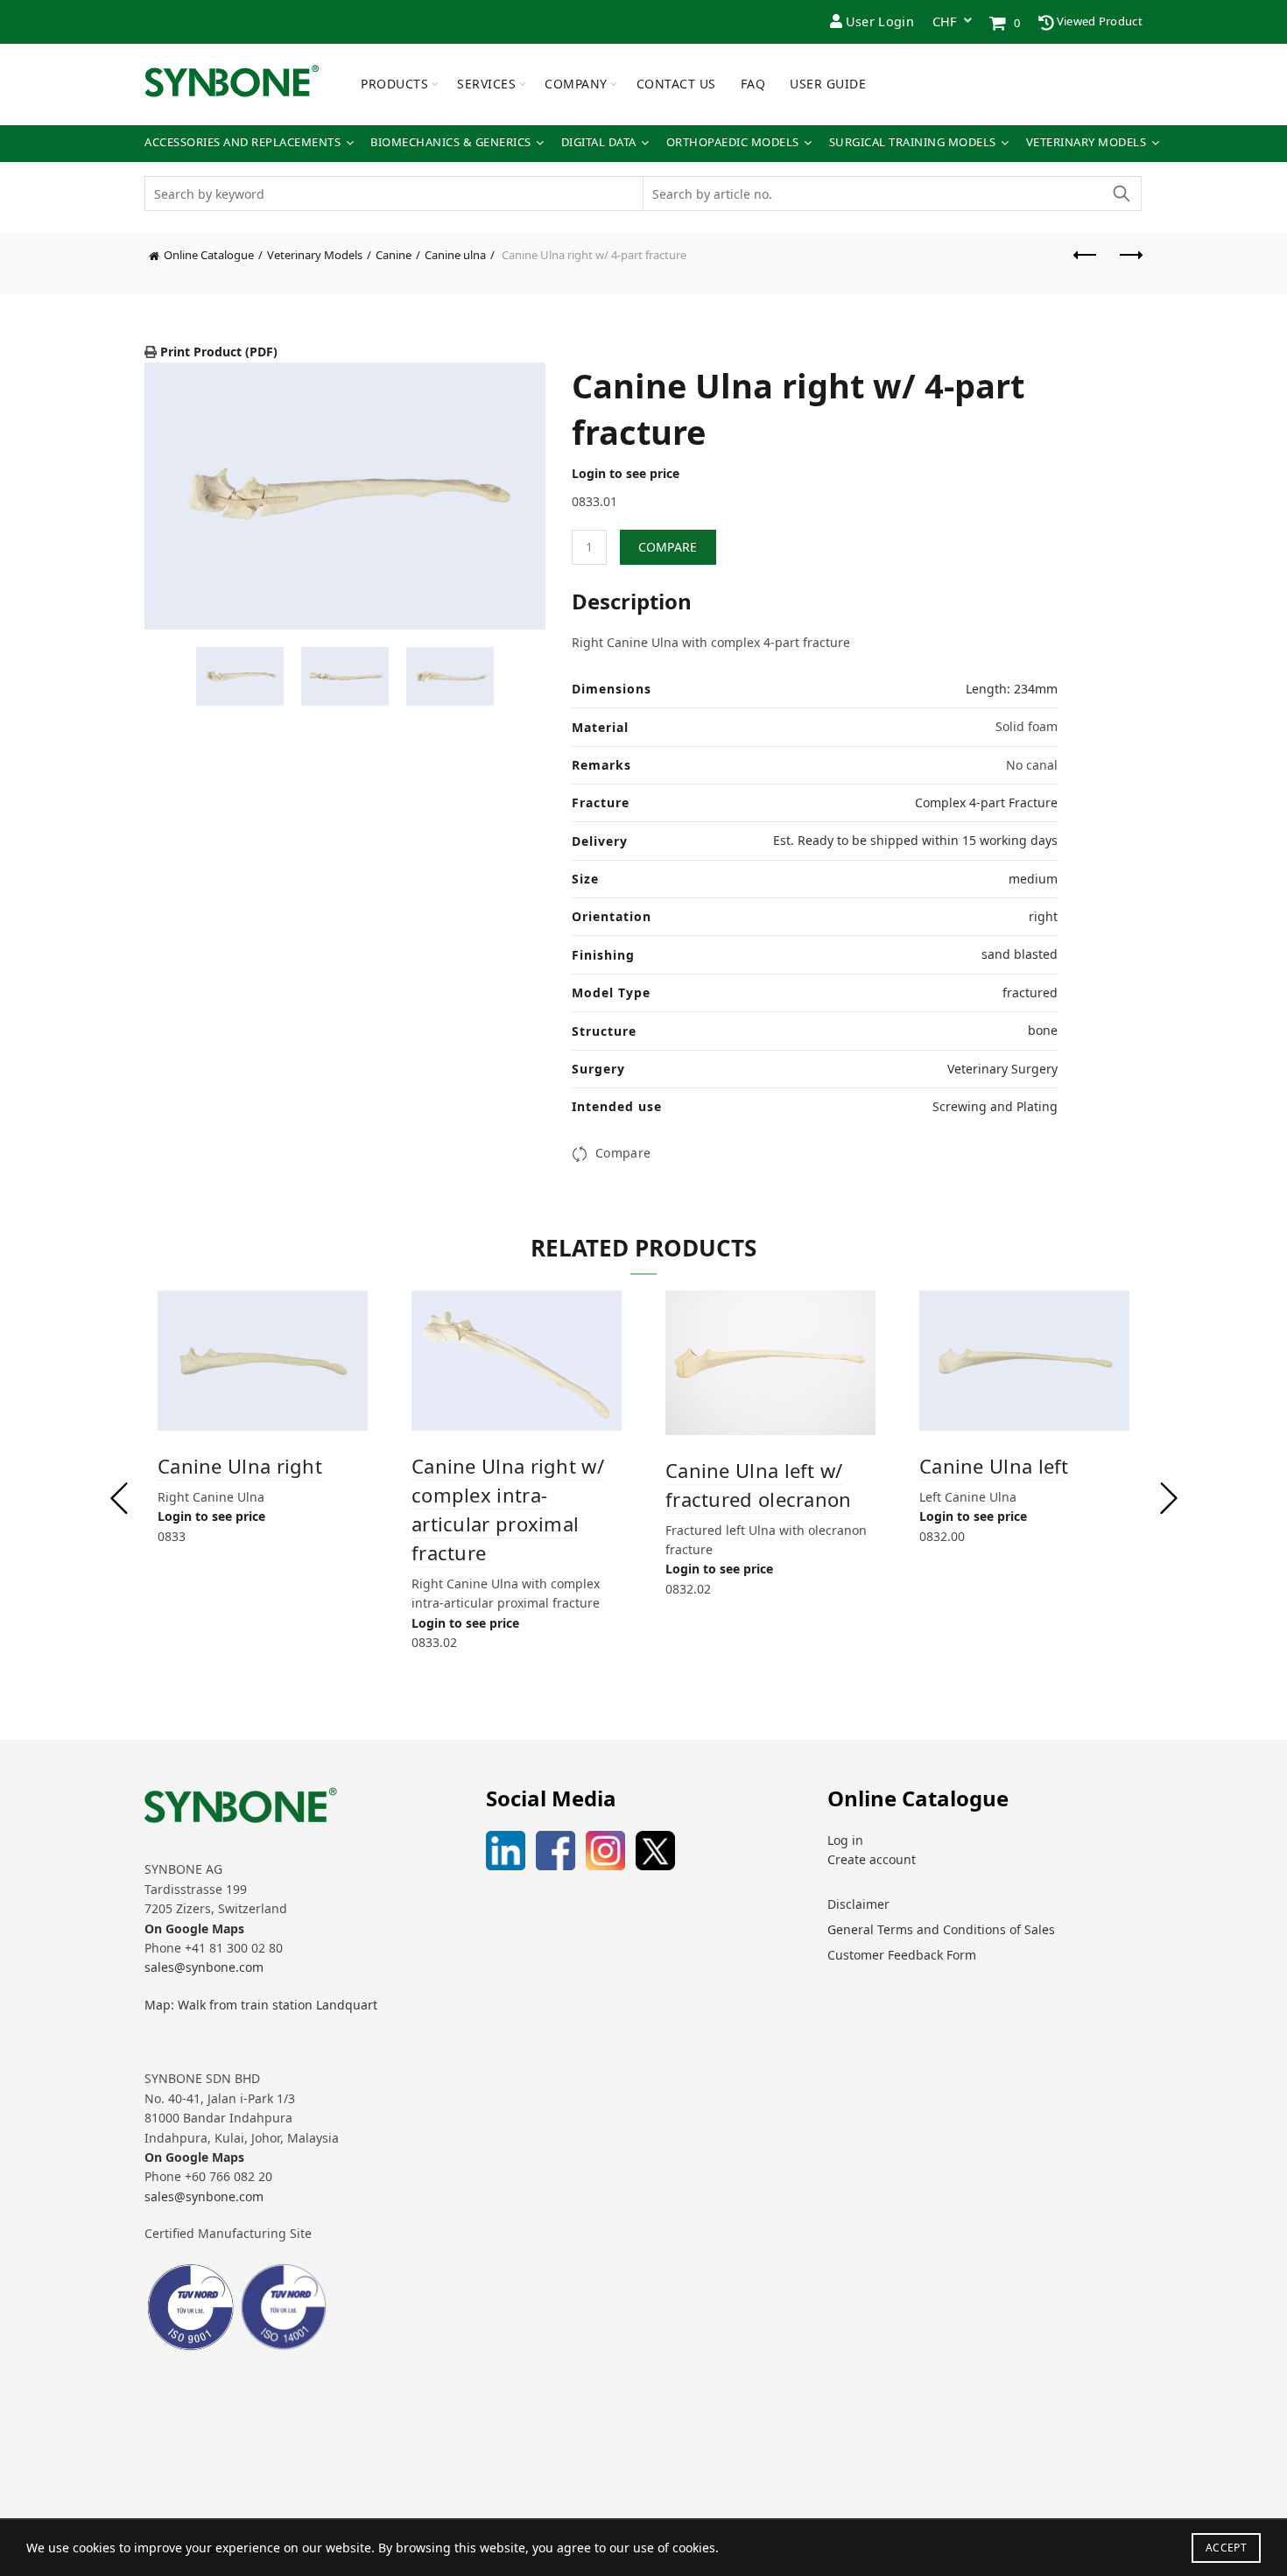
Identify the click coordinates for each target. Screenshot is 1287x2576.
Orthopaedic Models (733, 142)
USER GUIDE (828, 84)
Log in (845, 1840)
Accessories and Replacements (243, 142)
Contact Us (676, 84)
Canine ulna (455, 255)
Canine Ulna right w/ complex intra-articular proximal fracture (508, 1509)
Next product (1129, 264)
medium (1033, 879)
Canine (394, 255)
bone (1043, 1030)
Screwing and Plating (995, 1106)
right (1043, 916)
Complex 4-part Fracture (986, 802)
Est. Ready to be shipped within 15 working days (915, 840)
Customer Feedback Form (902, 1955)
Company (576, 84)
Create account (872, 1859)
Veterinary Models (1087, 142)
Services (486, 84)
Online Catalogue (209, 255)
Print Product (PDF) (217, 352)
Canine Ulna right (240, 1466)
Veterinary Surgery (1002, 1069)
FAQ (753, 84)
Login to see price (626, 473)
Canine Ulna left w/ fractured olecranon (759, 1485)
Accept (1226, 2548)
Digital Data (599, 142)
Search (1121, 194)
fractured (1030, 992)
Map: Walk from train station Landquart (261, 2005)
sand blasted (1020, 954)
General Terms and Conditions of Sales (941, 1929)
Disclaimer (858, 1904)
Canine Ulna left (994, 1466)
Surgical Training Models (913, 142)
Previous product (1086, 264)
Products (394, 84)
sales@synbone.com (204, 1967)
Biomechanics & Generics (451, 142)
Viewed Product (1099, 21)
